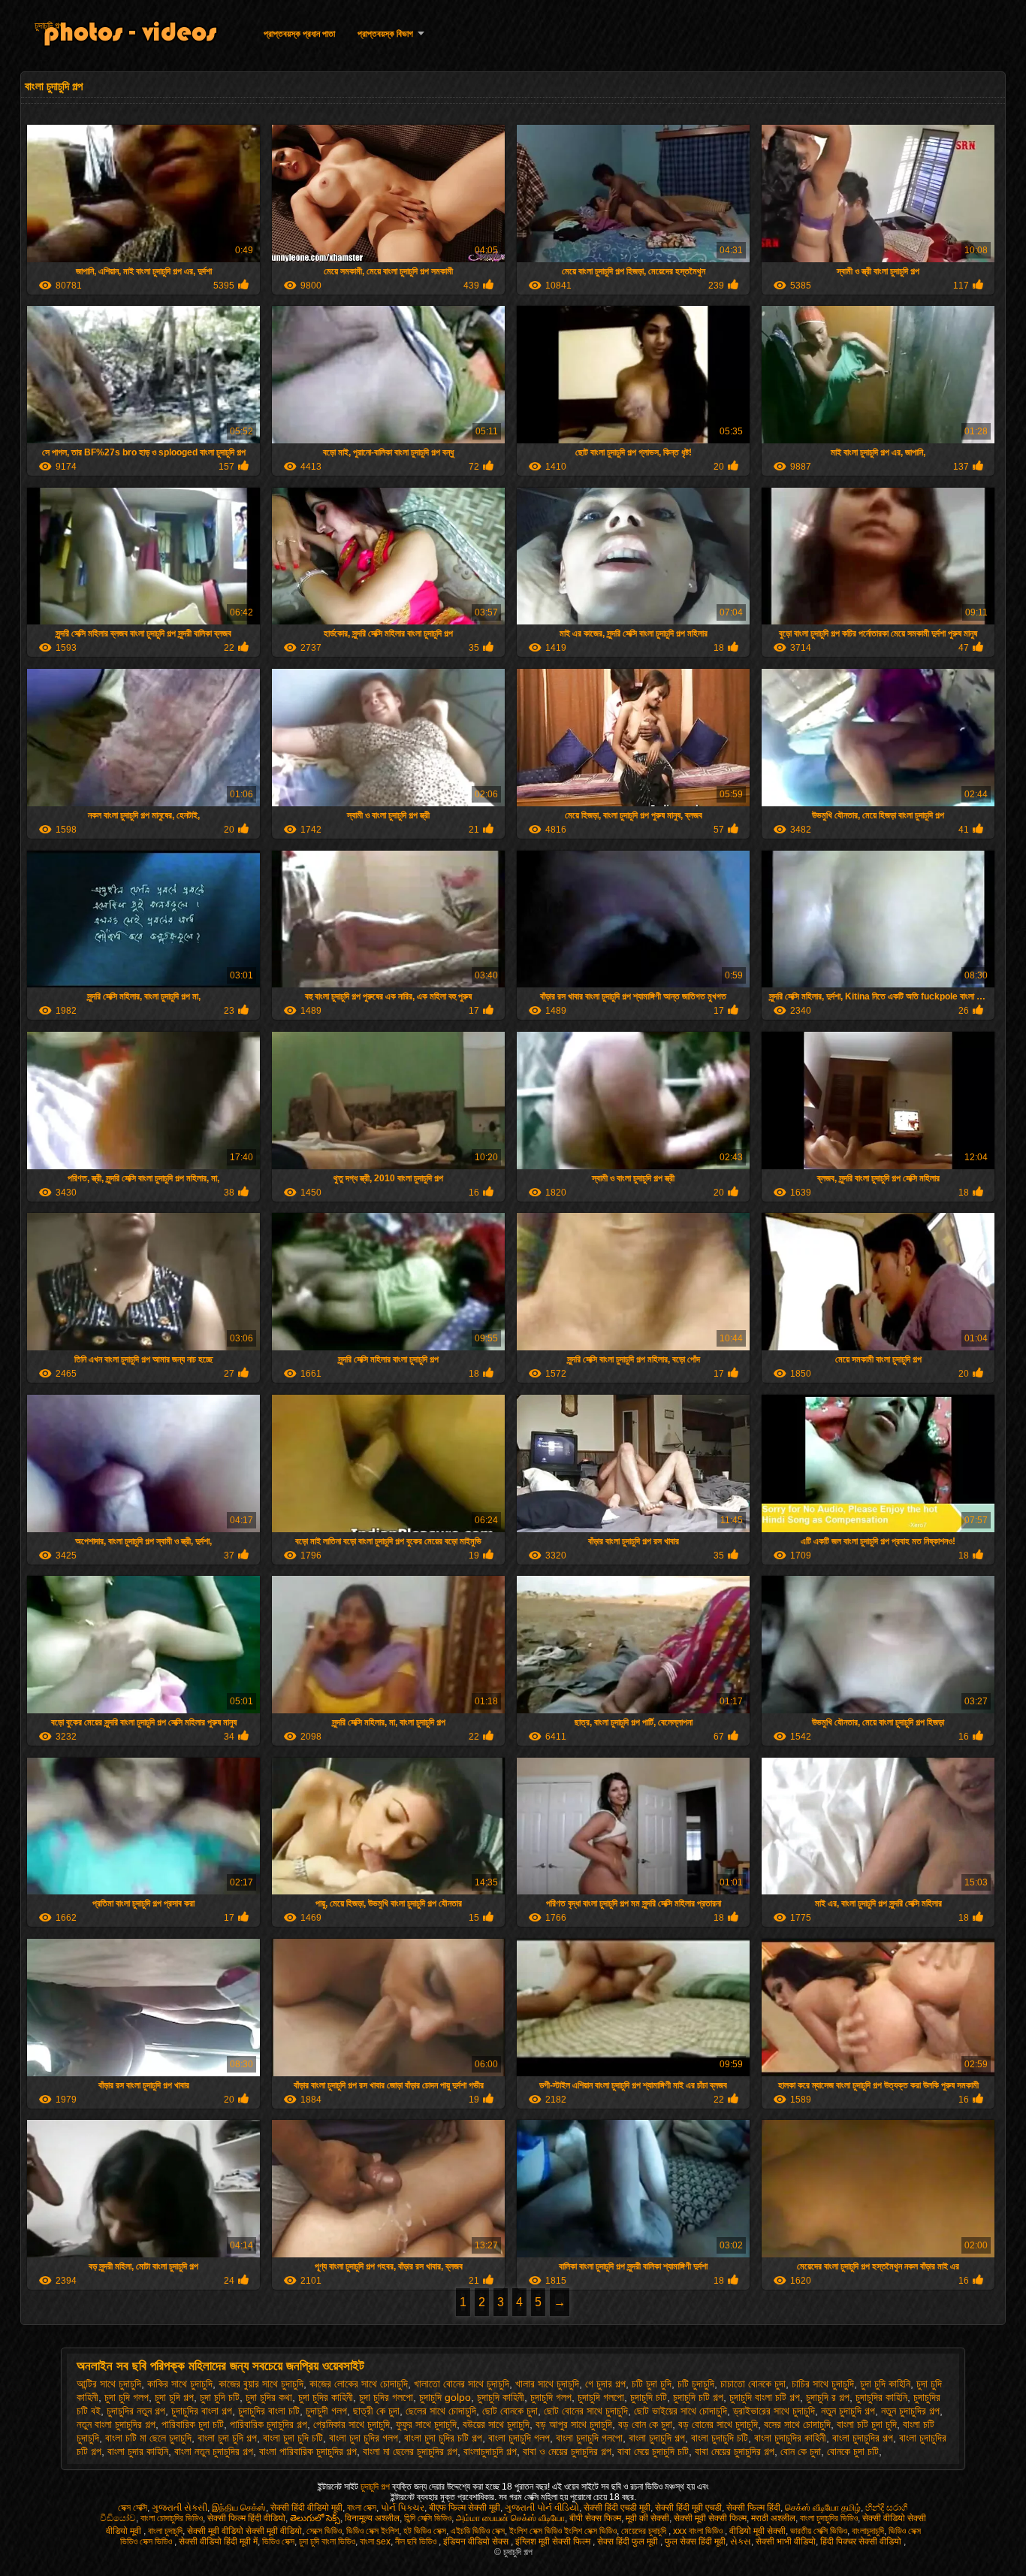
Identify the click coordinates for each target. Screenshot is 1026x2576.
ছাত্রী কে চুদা (376, 2411)
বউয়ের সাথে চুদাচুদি (496, 2424)
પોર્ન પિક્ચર (403, 2508)
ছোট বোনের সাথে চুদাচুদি (586, 2411)
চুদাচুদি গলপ (551, 2397)
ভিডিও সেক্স (278, 2541)
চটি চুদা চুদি (652, 2384)
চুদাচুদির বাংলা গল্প (202, 2411)
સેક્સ (741, 2541)
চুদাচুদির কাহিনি (881, 2397)
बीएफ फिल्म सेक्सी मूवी (465, 2508)
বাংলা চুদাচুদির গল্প (863, 2438)
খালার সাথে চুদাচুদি (547, 2384)
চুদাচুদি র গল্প (828, 2397)
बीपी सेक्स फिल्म (595, 2518)
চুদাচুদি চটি (649, 2397)
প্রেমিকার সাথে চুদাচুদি (352, 2424)
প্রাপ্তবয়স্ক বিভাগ (385, 34)
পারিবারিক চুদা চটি (193, 2424)
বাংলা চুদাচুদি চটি (720, 2438)
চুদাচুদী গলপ (326, 2411)
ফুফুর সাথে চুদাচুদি (426, 2424)
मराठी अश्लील (773, 2518)
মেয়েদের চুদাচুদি (645, 2531)
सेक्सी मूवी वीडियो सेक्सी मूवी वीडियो (244, 2531)
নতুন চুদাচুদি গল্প (848, 2411)
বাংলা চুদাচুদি (165, 2531)
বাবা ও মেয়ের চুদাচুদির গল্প (567, 2451)
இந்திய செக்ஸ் (239, 2508)
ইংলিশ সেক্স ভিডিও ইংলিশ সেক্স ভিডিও (563, 2531)
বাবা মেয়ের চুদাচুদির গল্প (735, 2451)
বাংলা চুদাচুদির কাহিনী (790, 2438)
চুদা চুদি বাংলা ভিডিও (327, 2541)
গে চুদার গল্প (605, 2384)
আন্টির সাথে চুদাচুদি (109, 2384)
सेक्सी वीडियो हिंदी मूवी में (218, 2541)
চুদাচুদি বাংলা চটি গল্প (765, 2397)
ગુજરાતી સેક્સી (180, 2508)
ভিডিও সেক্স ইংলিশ (373, 2531)
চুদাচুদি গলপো (601, 2397)
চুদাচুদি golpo (445, 2397)
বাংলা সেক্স (362, 2508)
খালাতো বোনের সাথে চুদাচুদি (462, 2384)
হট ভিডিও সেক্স (425, 2531)
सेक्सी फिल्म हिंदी (753, 2508)
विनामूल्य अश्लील (372, 2518)
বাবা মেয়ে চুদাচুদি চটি (653, 2451)
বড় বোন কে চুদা (645, 2424)
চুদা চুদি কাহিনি (885, 2384)
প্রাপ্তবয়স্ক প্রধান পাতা (299, 34)
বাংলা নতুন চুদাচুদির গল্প (214, 2451)
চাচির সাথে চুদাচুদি (823, 2384)
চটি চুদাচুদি (696, 2384)
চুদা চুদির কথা (269, 2397)
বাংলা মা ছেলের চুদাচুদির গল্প (410, 2451)
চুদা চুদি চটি (220, 2397)
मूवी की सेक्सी (647, 2518)
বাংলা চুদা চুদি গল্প (227, 2438)
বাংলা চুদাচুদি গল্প (657, 2438)
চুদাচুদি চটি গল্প (698, 2397)
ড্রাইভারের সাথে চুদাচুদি (774, 2411)
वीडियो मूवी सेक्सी (757, 2531)
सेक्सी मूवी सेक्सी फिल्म (710, 2518)
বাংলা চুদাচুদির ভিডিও (829, 2518)
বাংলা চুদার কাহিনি (138, 2451)
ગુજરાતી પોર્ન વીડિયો (542, 2508)
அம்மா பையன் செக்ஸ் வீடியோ (510, 2518)
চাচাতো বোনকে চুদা (753, 2384)
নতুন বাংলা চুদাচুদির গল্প (116, 2424)
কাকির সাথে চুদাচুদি (180, 2384)
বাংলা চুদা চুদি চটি (293, 2438)
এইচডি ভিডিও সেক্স (478, 2531)
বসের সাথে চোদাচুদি (797, 2424)
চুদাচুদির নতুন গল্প (136, 2411)
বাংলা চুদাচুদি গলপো (589, 2438)
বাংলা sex (375, 2541)
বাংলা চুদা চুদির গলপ (364, 2438)
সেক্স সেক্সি (133, 2508)
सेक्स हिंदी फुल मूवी (629, 2541)
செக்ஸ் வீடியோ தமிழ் (823, 2508)
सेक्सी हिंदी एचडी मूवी (617, 2508)
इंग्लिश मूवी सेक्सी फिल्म (554, 2541)
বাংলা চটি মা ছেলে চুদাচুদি (148, 2438)
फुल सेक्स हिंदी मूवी (695, 2541)
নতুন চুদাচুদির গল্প (910, 2411)
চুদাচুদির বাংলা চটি (269, 2411)
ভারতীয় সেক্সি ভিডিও (819, 2531)
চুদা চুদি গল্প (174, 2397)
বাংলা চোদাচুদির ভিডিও (172, 2518)
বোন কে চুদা (801, 2451)
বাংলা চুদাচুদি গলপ (519, 2438)
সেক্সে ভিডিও (324, 2531)
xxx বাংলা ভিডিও (699, 2531)
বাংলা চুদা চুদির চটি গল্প (443, 2438)
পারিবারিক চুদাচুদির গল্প (269, 2424)
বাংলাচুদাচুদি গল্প (490, 2451)
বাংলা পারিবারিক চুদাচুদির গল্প (308, 2451)
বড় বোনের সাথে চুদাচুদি (718, 2424)
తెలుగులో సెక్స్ (315, 2518)
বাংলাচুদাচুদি (868, 2531)
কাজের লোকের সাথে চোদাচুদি (359, 2384)
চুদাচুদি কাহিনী (501, 2397)
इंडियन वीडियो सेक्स (477, 2541)
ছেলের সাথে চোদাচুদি (441, 2411)
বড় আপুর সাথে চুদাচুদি (574, 2424)
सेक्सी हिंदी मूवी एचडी (688, 2508)
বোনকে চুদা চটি (853, 2451)
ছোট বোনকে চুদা (510, 2411)
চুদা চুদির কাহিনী (326, 2397)
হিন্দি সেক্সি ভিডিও (428, 2518)
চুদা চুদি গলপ (127, 2397)
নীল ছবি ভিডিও (417, 2541)
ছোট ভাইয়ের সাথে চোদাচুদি (680, 2411)
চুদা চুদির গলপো (386, 2397)
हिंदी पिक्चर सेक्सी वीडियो (862, 2541)
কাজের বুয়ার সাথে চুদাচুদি (261, 2384)
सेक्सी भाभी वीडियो (786, 2541)
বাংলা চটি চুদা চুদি (867, 2424)
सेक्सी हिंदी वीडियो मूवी (306, 2508)
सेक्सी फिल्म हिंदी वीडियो (246, 2518)
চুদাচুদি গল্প (49, 26)
